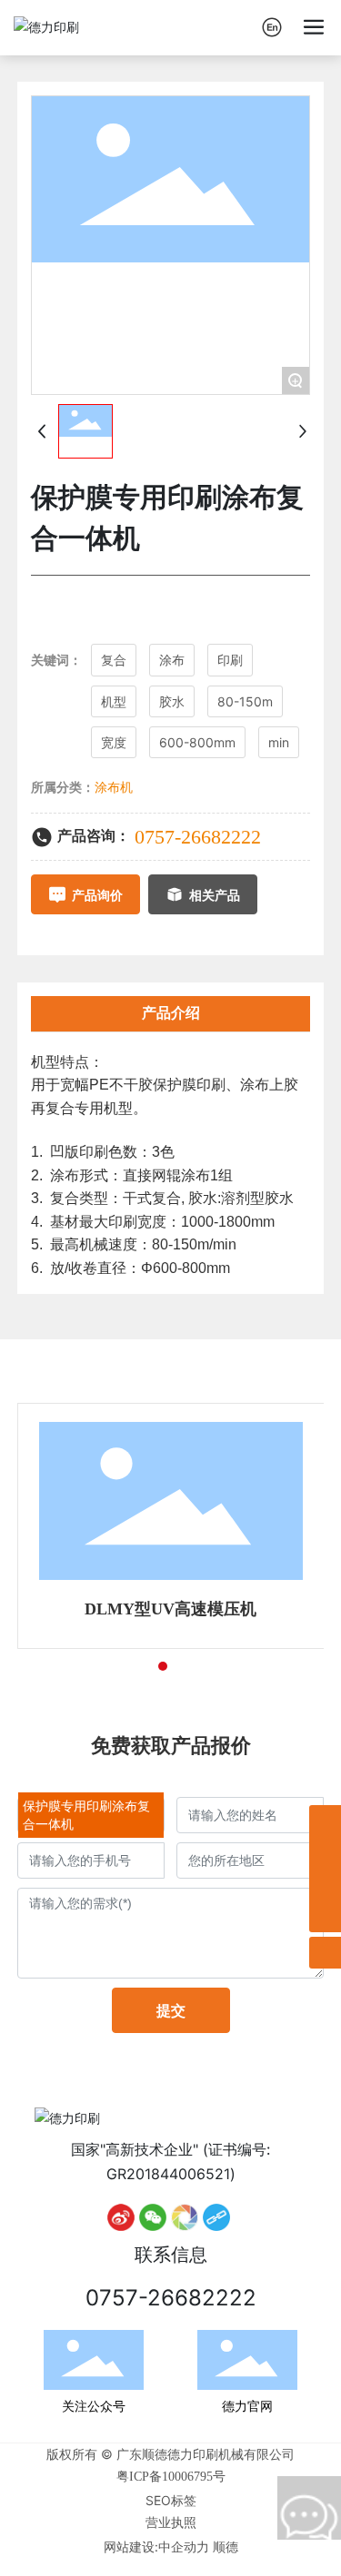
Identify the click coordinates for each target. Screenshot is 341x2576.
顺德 (226, 2546)
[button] (130, 1666)
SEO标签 (171, 2500)
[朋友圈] (185, 2217)
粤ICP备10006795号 (171, 2477)
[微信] (153, 2217)
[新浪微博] (121, 2217)
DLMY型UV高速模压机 (170, 1609)
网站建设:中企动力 (156, 2546)
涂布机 (114, 788)
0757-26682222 (198, 837)
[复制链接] (216, 2217)
